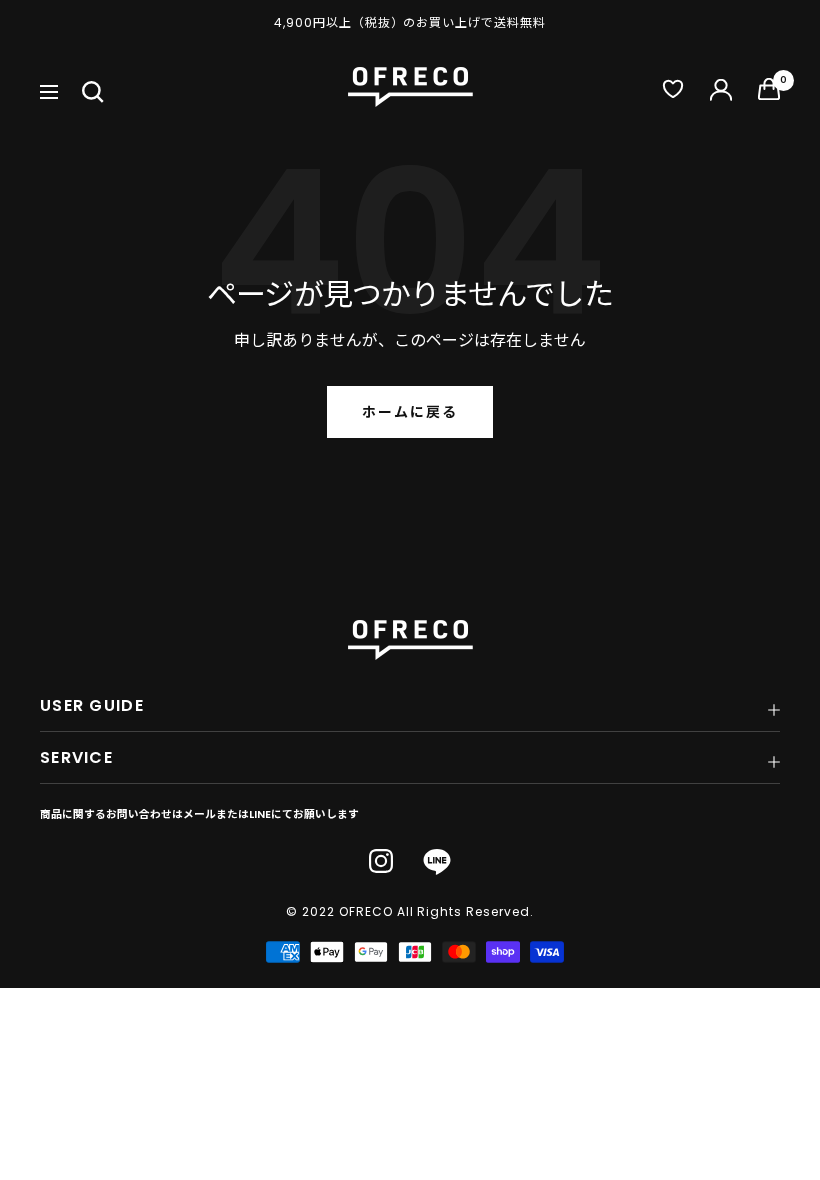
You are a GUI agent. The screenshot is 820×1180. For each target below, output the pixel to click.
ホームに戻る (410, 412)
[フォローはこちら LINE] (437, 862)
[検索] (93, 92)
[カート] (769, 93)
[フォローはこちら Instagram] (381, 861)
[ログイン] (721, 93)
